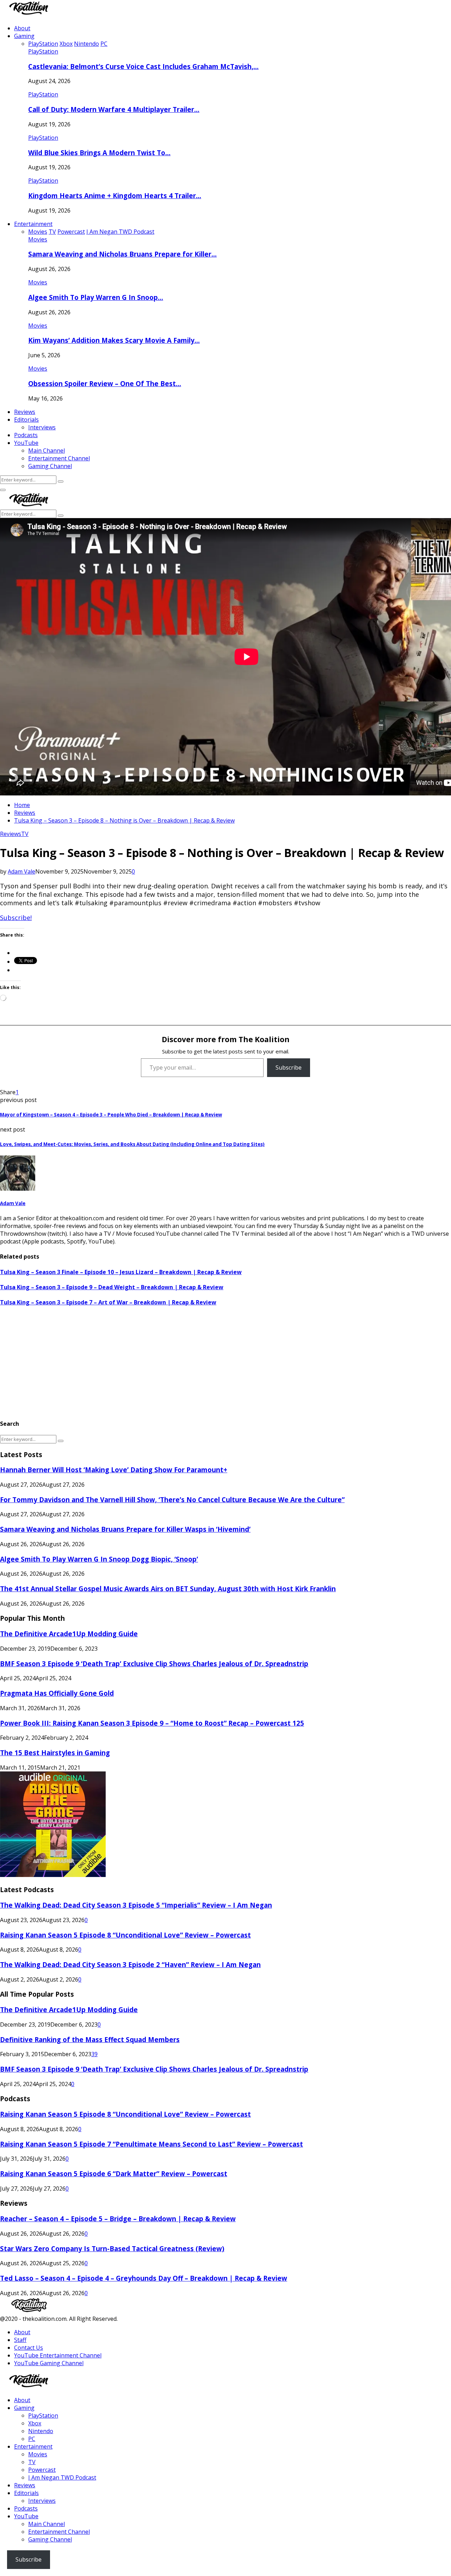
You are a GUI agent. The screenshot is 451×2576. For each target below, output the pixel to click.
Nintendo (41, 2431)
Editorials (26, 420)
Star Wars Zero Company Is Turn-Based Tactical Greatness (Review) (112, 2249)
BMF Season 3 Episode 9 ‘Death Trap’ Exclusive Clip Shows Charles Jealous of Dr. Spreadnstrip (154, 1664)
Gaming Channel (50, 466)
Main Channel (47, 451)
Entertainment (33, 224)
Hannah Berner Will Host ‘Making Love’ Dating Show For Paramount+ (114, 1470)
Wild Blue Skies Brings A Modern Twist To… (99, 153)
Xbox (35, 2423)
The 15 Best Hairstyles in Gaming (55, 1753)
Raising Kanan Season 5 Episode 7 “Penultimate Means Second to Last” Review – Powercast (152, 2144)
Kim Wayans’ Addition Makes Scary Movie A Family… (114, 340)
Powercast (42, 2470)
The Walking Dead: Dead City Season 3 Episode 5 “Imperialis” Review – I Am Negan (136, 1905)
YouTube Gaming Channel (49, 2363)
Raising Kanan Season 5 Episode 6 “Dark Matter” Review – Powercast (114, 2174)
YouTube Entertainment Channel (58, 2355)
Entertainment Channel (59, 458)
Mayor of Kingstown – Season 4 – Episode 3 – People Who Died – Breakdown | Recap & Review (111, 1115)
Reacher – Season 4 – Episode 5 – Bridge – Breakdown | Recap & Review (118, 2219)
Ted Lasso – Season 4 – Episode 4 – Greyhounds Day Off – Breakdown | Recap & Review (144, 2278)
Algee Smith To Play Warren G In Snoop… (96, 297)
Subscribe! (16, 918)
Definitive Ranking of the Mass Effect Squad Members (90, 2039)
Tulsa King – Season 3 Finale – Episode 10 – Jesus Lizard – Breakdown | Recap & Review (121, 1272)
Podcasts (26, 435)
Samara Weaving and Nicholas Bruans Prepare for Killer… (122, 254)
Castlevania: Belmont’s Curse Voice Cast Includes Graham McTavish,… (143, 66)
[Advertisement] (211, 1363)
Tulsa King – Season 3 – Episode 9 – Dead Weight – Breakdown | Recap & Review (112, 1287)
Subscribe (289, 1067)
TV (25, 834)
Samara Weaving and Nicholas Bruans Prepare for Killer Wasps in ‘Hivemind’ (125, 1529)
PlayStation (43, 51)
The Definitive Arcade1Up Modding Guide (69, 1634)
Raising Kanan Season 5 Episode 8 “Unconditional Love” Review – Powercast (125, 1935)
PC (32, 2439)
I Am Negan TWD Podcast (62, 2477)
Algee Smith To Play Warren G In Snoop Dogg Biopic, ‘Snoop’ (99, 1559)
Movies (38, 239)
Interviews (42, 427)
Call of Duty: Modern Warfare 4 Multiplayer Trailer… (114, 109)
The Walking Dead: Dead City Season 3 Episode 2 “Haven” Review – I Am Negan (130, 1964)
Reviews (25, 412)
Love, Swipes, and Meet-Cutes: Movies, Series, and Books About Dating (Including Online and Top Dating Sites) (132, 1144)
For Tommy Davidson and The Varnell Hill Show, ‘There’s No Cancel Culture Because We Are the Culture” (172, 1500)
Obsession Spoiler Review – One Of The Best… (105, 383)
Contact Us (29, 2348)
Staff (20, 2340)
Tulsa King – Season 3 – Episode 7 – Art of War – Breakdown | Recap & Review (108, 1302)
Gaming (24, 36)
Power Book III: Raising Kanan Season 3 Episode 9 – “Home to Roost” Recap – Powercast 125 (152, 1723)
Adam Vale (21, 871)
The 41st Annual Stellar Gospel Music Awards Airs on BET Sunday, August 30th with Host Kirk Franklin (168, 1589)
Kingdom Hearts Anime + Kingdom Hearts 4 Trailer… (115, 196)
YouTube (26, 443)
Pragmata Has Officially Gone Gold (57, 1693)
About (22, 28)
